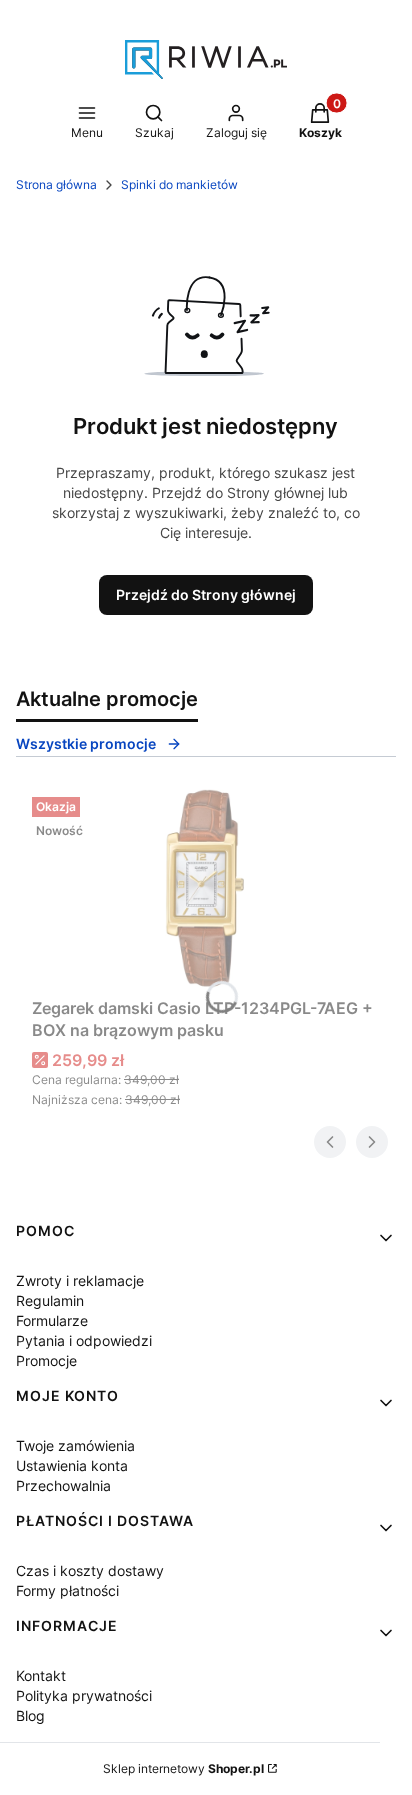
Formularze (52, 1320)
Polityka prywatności (84, 1695)
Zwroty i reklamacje (80, 1280)
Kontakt (41, 1675)
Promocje (46, 1360)
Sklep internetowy (183, 1768)
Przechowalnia (63, 1485)
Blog (30, 1715)
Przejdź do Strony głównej (206, 594)
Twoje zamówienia (75, 1445)
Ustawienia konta (72, 1465)
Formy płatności (67, 1590)
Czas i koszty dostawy (90, 1570)
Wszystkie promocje (86, 743)
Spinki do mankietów (179, 184)
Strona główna (56, 184)
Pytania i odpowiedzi (84, 1340)
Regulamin (50, 1300)
